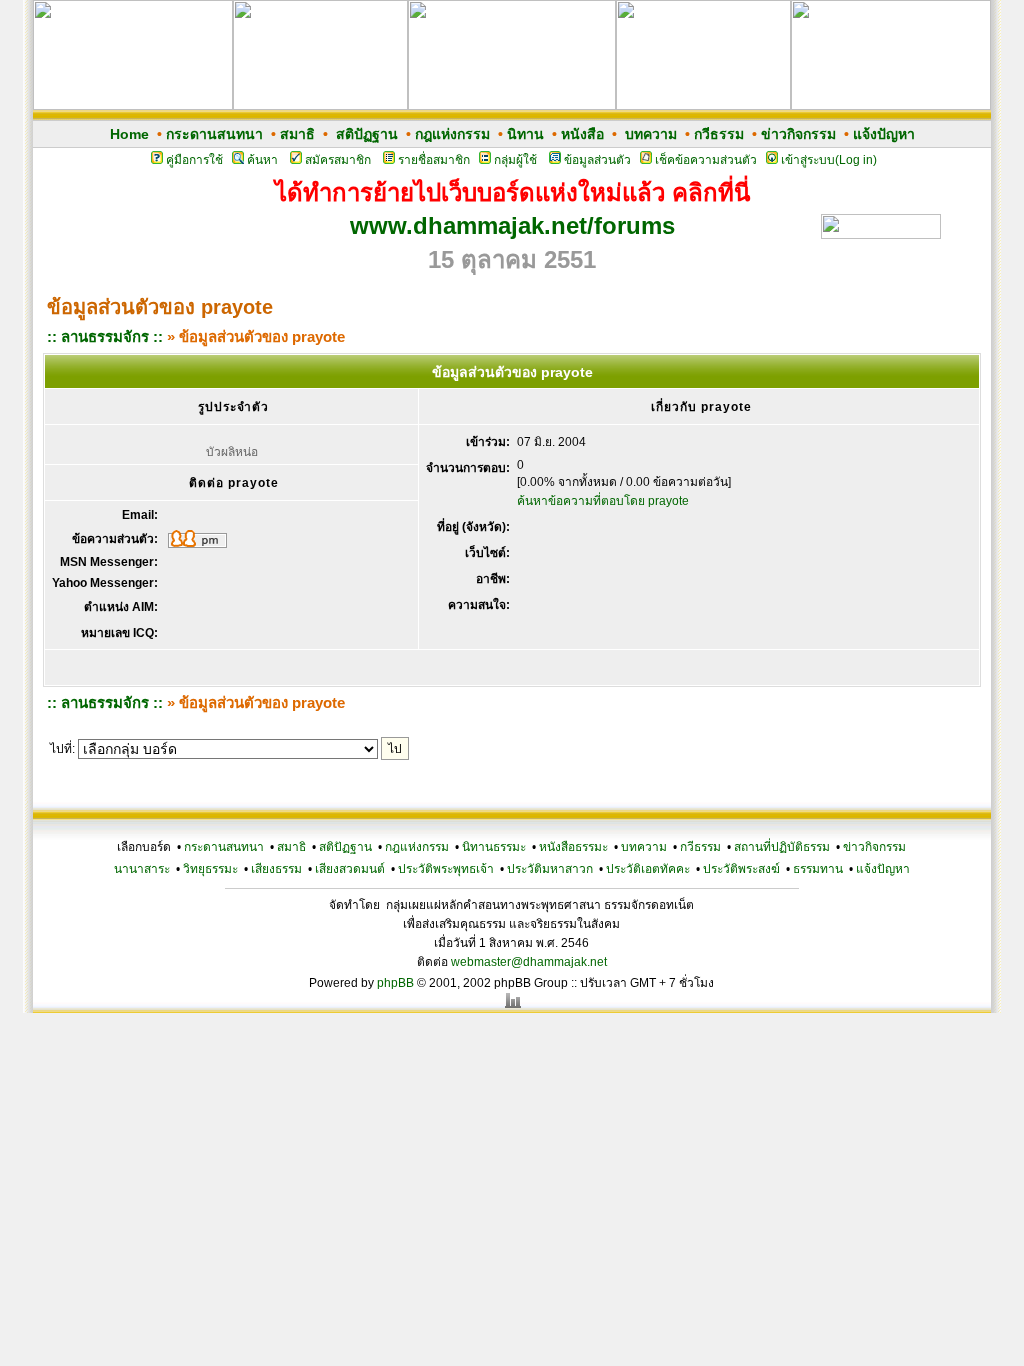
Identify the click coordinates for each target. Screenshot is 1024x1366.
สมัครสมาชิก (338, 160)
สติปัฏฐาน (367, 134)
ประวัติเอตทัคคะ (648, 869)
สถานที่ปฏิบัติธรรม (782, 847)
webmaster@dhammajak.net (529, 962)
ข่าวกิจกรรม (798, 134)
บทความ (651, 134)
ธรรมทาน (818, 869)
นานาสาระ (142, 869)
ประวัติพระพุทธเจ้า (446, 869)
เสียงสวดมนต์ (350, 869)
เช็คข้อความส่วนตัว (706, 160)
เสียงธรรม (276, 869)
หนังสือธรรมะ (573, 847)
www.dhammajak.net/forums (512, 225)
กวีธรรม (719, 134)
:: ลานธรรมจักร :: (105, 336)
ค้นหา (262, 160)
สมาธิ (297, 134)
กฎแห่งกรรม (452, 134)
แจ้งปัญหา (884, 134)
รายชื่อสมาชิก (434, 160)
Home (129, 134)
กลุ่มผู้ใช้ (515, 160)
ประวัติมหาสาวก (550, 869)
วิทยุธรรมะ (210, 869)
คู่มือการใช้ (194, 160)
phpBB (395, 983)
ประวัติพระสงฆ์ (741, 869)
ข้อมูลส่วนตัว (597, 160)
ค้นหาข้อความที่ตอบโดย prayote (603, 501)
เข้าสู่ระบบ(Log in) (829, 160)
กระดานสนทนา (214, 134)
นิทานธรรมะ (494, 847)
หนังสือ (582, 134)
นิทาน (525, 134)
